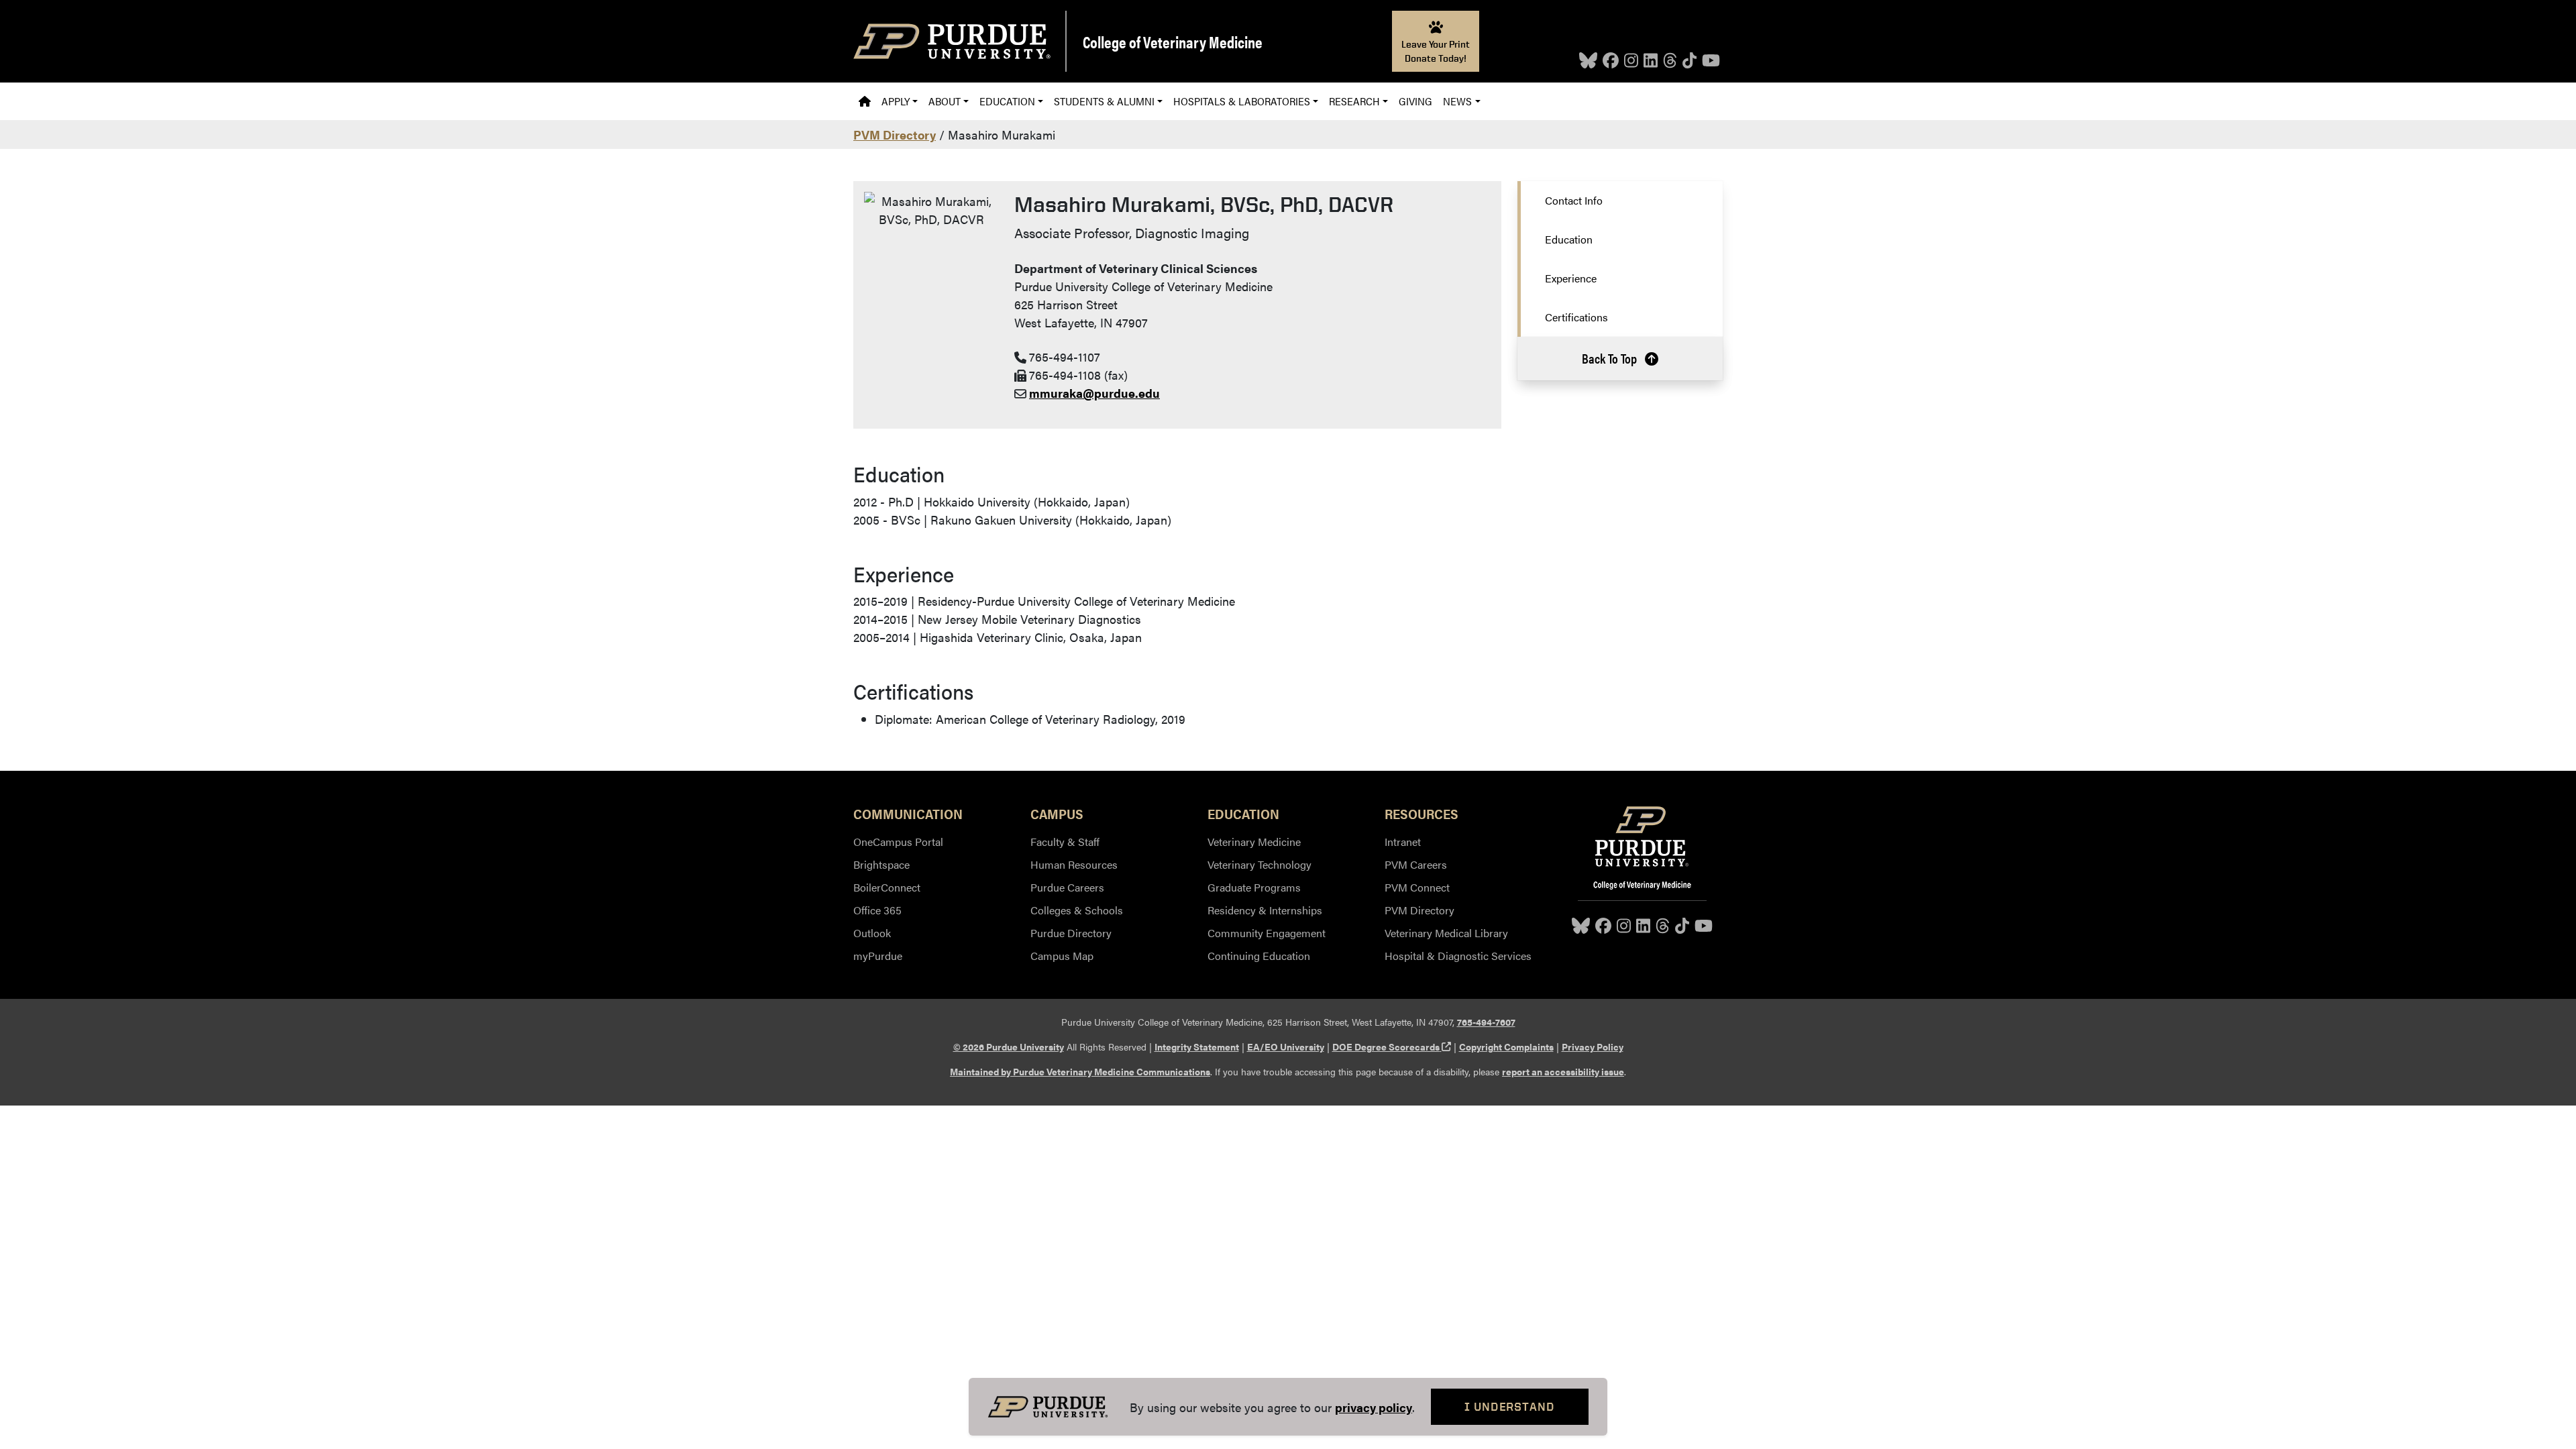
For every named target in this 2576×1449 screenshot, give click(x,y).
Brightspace (881, 864)
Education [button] (1007, 101)
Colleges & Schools (1077, 910)
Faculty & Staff (1065, 842)
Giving (1415, 101)
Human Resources (1074, 864)
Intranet (1403, 842)
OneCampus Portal (898, 842)
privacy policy (1374, 1407)
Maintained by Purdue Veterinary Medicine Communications (1080, 1071)
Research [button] (1354, 101)
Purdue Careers (1067, 887)
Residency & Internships (1265, 910)
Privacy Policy (1593, 1046)
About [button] (945, 101)
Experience (1571, 278)
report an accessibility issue (1563, 1071)
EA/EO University (1286, 1046)
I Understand (1510, 1406)
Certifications (1576, 317)
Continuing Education (1259, 956)
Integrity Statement (1197, 1046)
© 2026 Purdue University (1009, 1046)
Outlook (872, 933)
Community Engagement (1267, 933)
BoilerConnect (887, 887)
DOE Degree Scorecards (1392, 1046)
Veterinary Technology (1259, 864)
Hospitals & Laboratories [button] (1242, 101)
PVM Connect (1417, 887)
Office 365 (877, 910)
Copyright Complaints (1506, 1046)
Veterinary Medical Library (1446, 933)
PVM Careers (1416, 864)
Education (1569, 239)
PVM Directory (895, 135)
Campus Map (1062, 956)
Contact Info (1574, 200)
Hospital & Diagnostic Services (1458, 956)
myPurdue (878, 956)
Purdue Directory (1071, 933)
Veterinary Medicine (1254, 842)
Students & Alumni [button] (1104, 101)
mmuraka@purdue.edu (1094, 393)
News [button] (1457, 101)
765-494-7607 (1486, 1022)
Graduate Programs (1254, 887)
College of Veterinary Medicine (1173, 42)
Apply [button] (896, 101)
